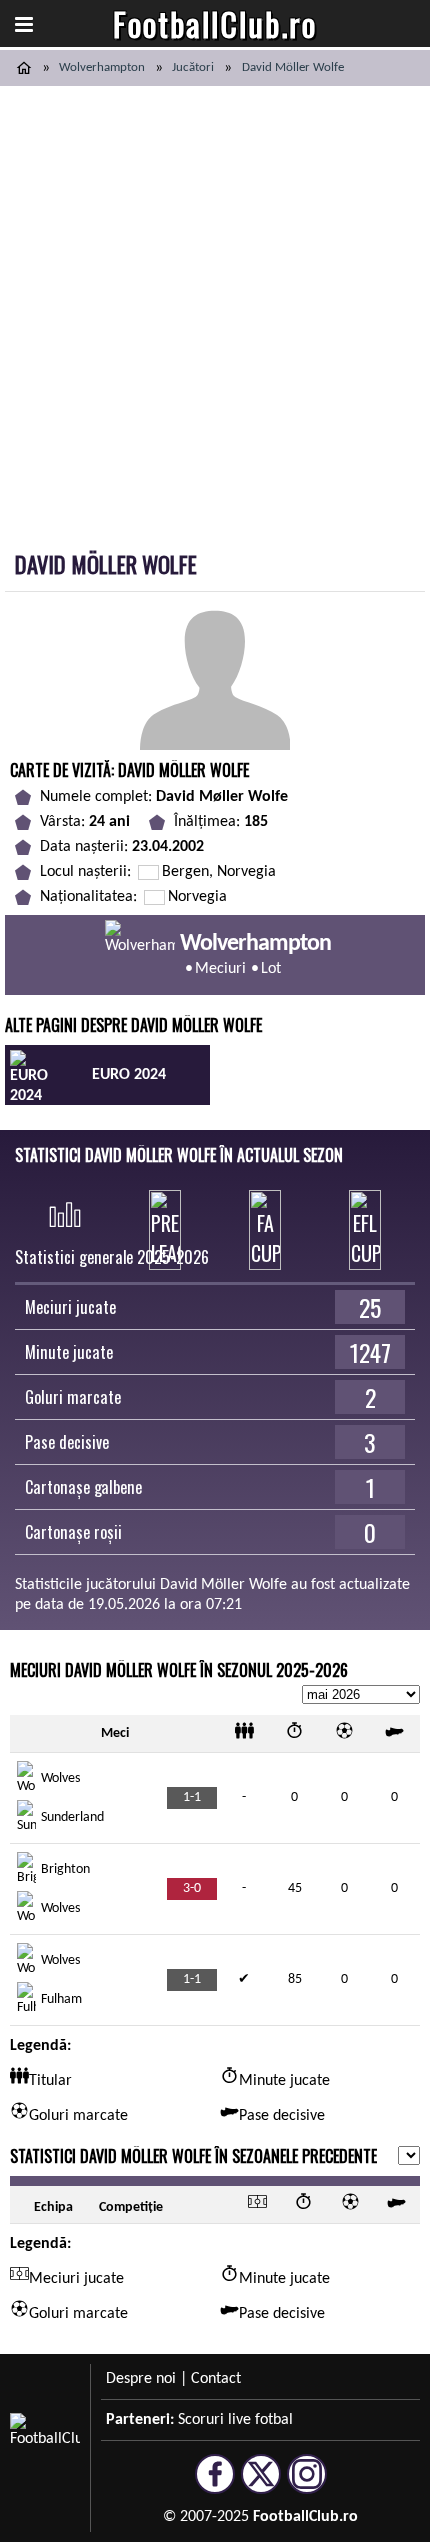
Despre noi (141, 2379)
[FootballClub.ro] (24, 68)
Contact (216, 2379)
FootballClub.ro (215, 23)
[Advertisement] (215, 311)
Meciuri (220, 969)
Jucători (193, 67)
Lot (271, 969)
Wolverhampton (102, 67)
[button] (24, 24)
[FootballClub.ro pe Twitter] (261, 2485)
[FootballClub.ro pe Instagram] (307, 2485)
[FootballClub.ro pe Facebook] (215, 2485)
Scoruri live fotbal (235, 2420)
